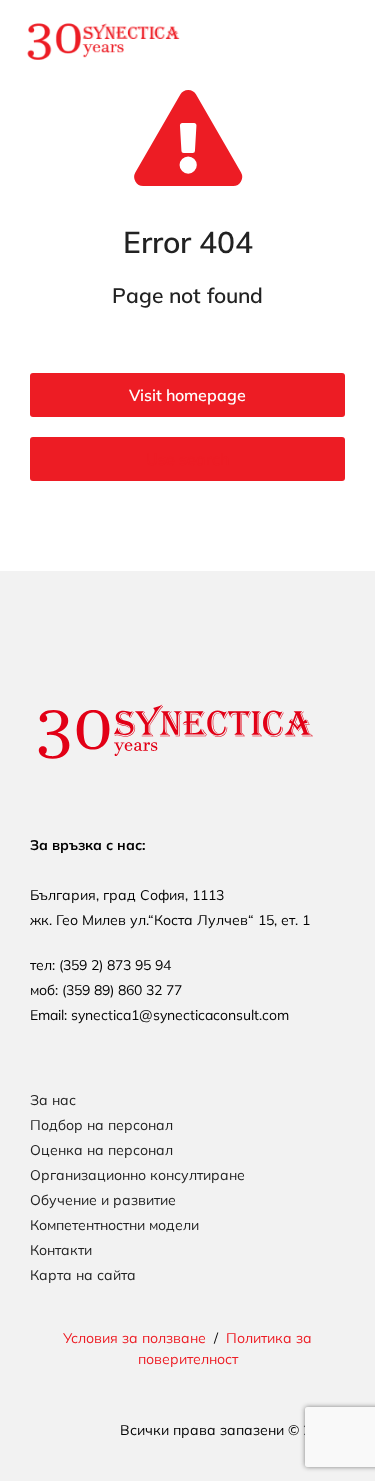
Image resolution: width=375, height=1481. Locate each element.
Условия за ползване (134, 1338)
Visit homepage (187, 395)
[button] (325, 42)
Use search (187, 459)
